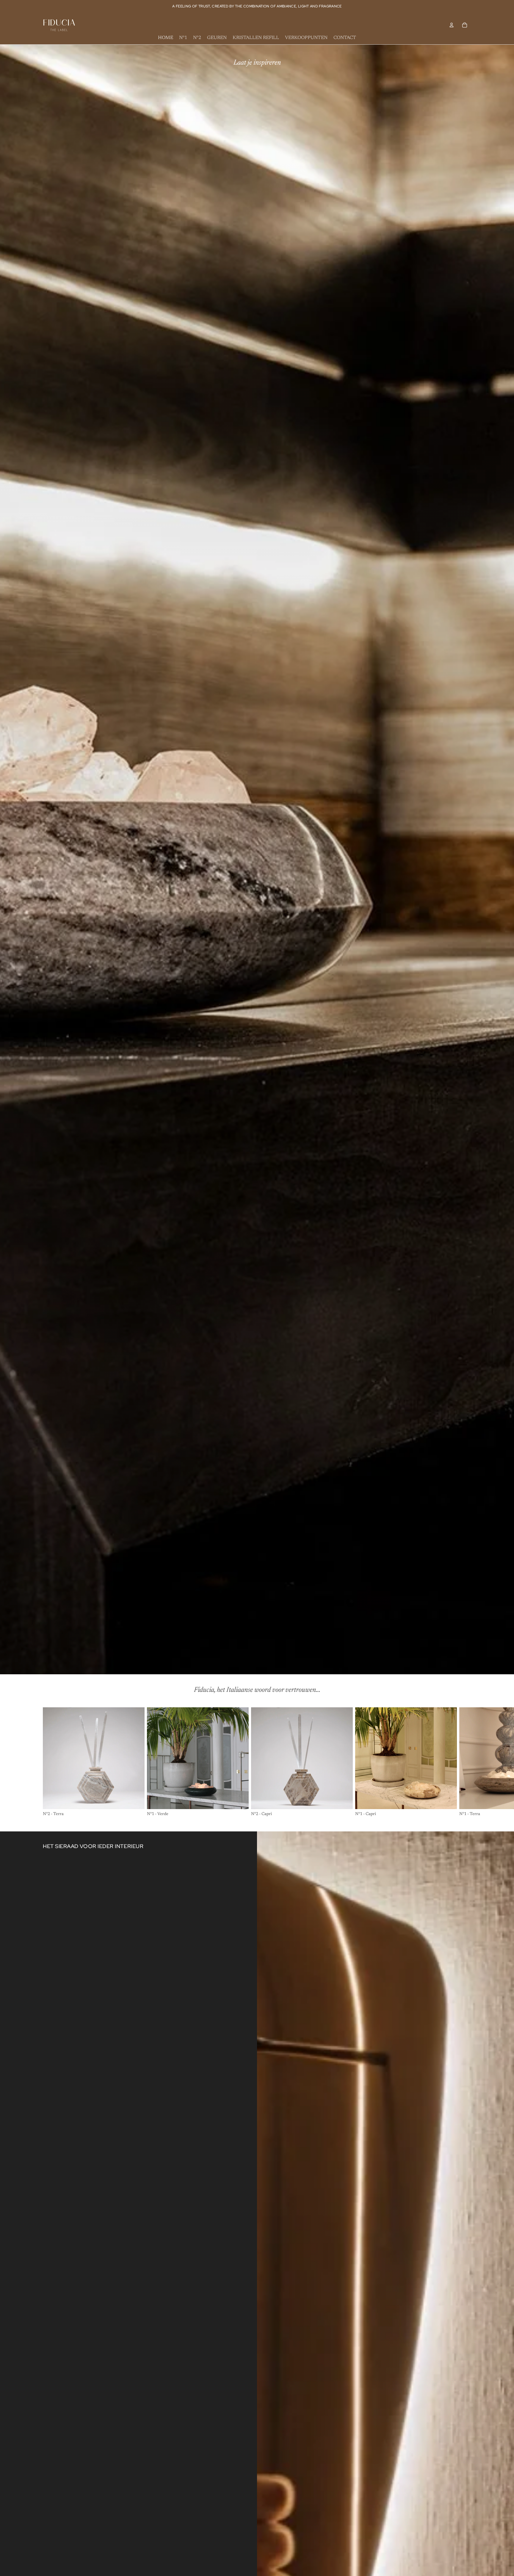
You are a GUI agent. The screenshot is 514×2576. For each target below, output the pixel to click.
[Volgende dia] (465, 1762)
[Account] (452, 25)
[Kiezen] (135, 1800)
